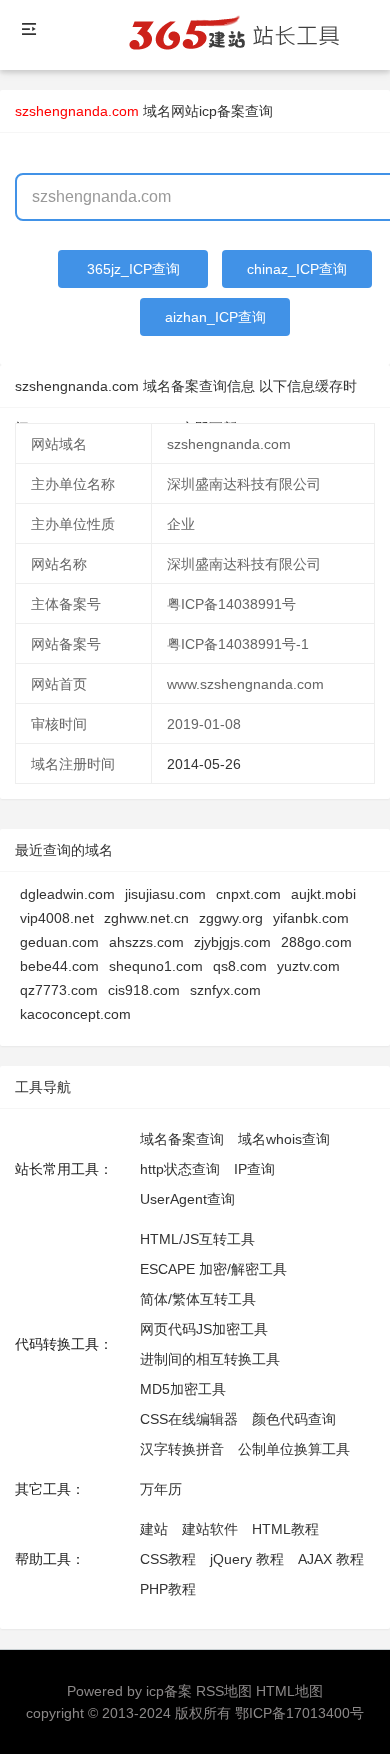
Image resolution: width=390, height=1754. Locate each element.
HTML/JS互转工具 (197, 1239)
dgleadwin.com (67, 894)
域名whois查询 (284, 1139)
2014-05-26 (204, 764)
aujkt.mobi (323, 894)
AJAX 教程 (331, 1559)
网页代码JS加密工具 (204, 1329)
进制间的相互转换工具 (210, 1359)
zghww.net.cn (146, 918)
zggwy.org (231, 918)
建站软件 (210, 1529)
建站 (154, 1529)
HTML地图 (289, 1691)
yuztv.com (308, 966)
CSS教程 (168, 1559)
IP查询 (254, 1169)
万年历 (161, 1489)
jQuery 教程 (247, 1559)
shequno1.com (156, 966)
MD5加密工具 (183, 1389)
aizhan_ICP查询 (215, 317)
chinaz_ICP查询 (297, 269)
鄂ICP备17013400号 (299, 1713)
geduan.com (59, 942)
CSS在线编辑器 (189, 1419)
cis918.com (144, 990)
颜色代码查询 (294, 1419)
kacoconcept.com (75, 1014)
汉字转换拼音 (182, 1449)
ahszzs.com (146, 942)
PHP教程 (168, 1589)
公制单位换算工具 (294, 1449)
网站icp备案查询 (222, 111)
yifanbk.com (311, 918)
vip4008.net (57, 918)
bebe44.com (59, 966)
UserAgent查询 (187, 1199)
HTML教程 (285, 1529)
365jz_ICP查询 (133, 269)
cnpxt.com (248, 894)
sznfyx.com (225, 990)
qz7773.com (59, 990)
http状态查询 (180, 1169)
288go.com (316, 942)
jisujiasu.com (165, 894)
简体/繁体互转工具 (198, 1299)
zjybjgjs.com (232, 942)
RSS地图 (224, 1691)
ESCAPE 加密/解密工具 (213, 1269)
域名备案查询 (182, 1139)
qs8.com (240, 966)
